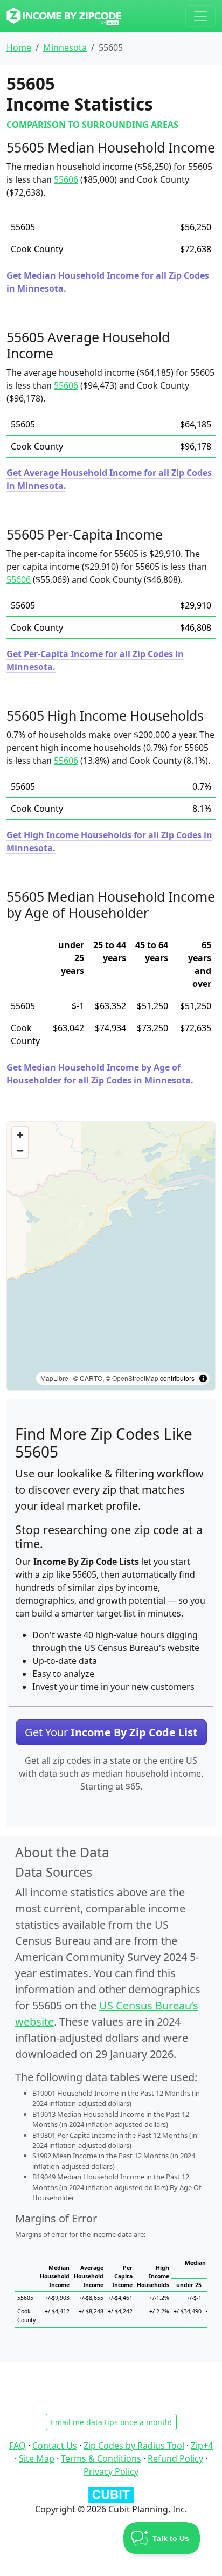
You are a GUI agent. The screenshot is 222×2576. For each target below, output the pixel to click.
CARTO (91, 1378)
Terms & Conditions (101, 2458)
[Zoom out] (20, 1151)
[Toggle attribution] (203, 1378)
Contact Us (55, 2446)
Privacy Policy (111, 2471)
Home (19, 47)
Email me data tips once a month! (111, 2422)
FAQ (18, 2446)
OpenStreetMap (135, 1378)
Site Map (37, 2458)
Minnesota (65, 47)
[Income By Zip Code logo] (64, 16)
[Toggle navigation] (200, 16)
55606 (66, 179)
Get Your (111, 1732)
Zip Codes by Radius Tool (134, 2446)
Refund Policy (175, 2458)
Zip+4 (202, 2446)
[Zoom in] (20, 1135)
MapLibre (54, 1378)
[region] (111, 1256)
